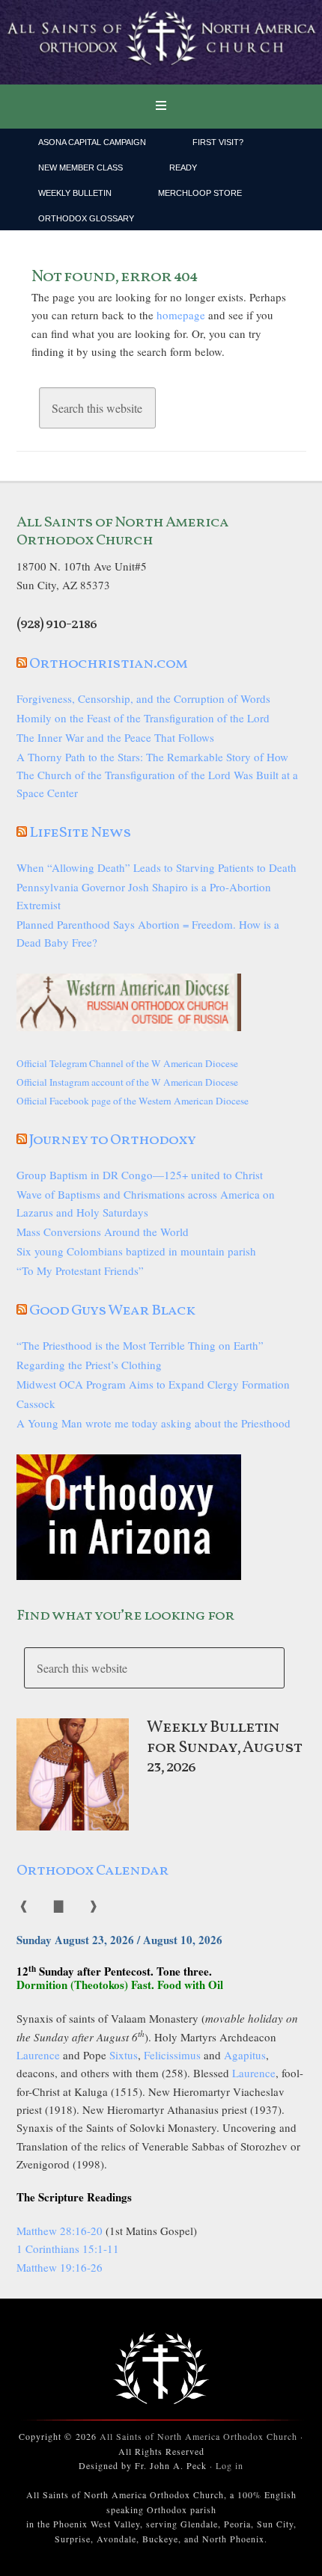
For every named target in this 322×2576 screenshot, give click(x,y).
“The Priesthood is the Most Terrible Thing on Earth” (140, 1345)
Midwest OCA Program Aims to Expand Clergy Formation (153, 1384)
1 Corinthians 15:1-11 (68, 2248)
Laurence (38, 2055)
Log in (230, 2465)
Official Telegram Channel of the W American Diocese (127, 1063)
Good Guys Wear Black (112, 1311)
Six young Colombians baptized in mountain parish (136, 1251)
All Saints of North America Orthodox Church (198, 2436)
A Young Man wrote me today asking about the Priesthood (154, 1423)
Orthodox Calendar (92, 1871)
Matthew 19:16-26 (60, 2267)
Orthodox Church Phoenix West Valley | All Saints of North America (161, 43)
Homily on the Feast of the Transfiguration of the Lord (143, 718)
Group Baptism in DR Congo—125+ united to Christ (140, 1175)
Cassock (36, 1404)
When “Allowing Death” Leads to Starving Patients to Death (157, 867)
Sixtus (124, 2055)
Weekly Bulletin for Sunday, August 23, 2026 (224, 1747)
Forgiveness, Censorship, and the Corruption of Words (143, 698)
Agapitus (245, 2055)
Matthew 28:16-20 (60, 2231)
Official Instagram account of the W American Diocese (127, 1082)
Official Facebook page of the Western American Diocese (133, 1101)
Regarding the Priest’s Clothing (89, 1365)
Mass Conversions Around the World (103, 1232)
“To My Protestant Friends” (80, 1270)
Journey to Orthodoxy (112, 1140)
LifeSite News (80, 833)
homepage (181, 315)
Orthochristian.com (108, 664)
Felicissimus (172, 2055)
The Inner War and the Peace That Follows (115, 737)
